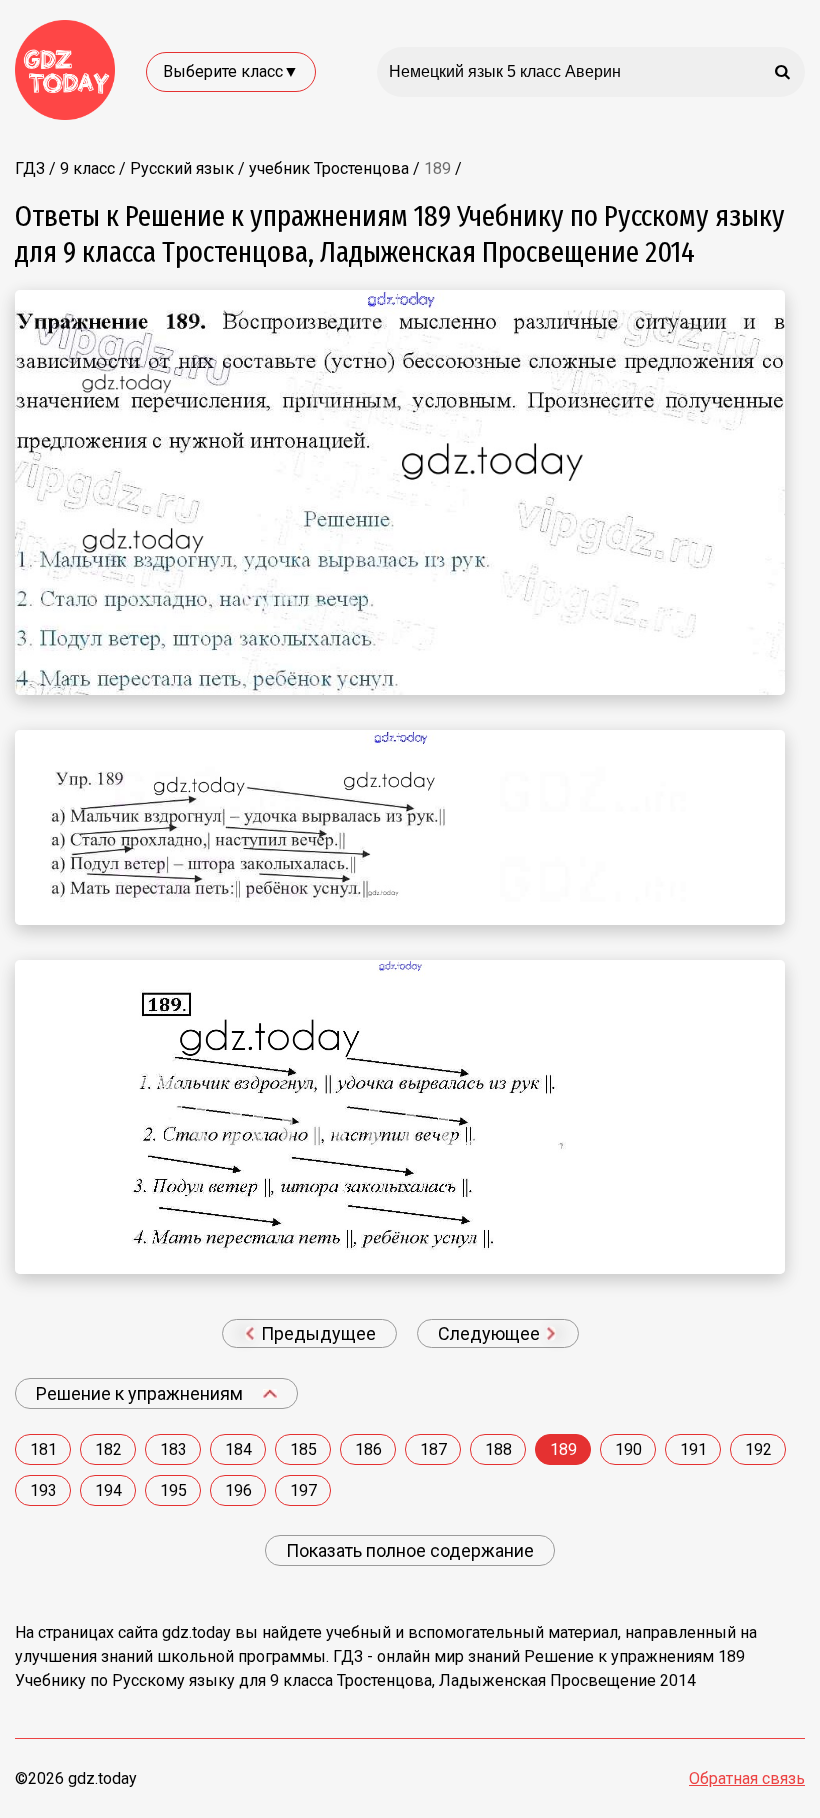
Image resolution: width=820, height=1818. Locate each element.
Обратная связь (747, 1778)
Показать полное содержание (410, 1550)
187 (433, 1449)
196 (238, 1490)
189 (563, 1449)
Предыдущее (316, 1333)
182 (108, 1449)
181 (43, 1449)
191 (693, 1449)
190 (628, 1449)
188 (498, 1449)
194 (108, 1490)
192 (758, 1449)
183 (173, 1449)
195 (173, 1490)
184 (238, 1449)
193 (43, 1490)
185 (303, 1449)
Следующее (491, 1333)
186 (368, 1449)
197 (303, 1490)
